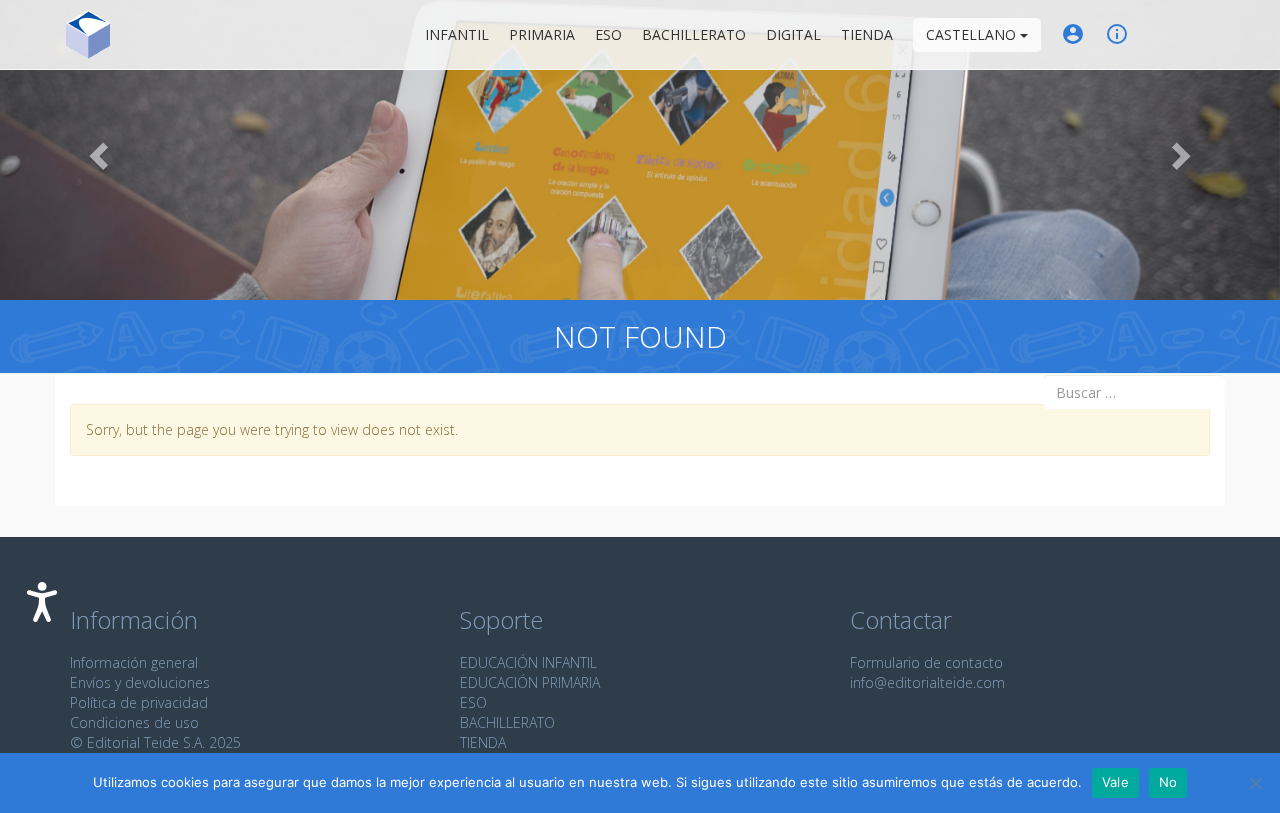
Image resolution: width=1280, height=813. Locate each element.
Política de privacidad (139, 702)
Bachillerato (694, 34)
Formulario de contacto (926, 662)
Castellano (973, 34)
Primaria (542, 34)
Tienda (867, 34)
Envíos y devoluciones (140, 682)
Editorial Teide (88, 34)
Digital (793, 34)
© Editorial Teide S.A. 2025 (155, 742)
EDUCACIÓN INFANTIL (528, 662)
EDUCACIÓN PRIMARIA (530, 682)
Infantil (457, 34)
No (1168, 782)
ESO (608, 34)
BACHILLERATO (507, 722)
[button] (96, 150)
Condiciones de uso (134, 722)
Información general (134, 662)
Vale (1115, 782)
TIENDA (483, 742)
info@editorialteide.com (927, 682)
